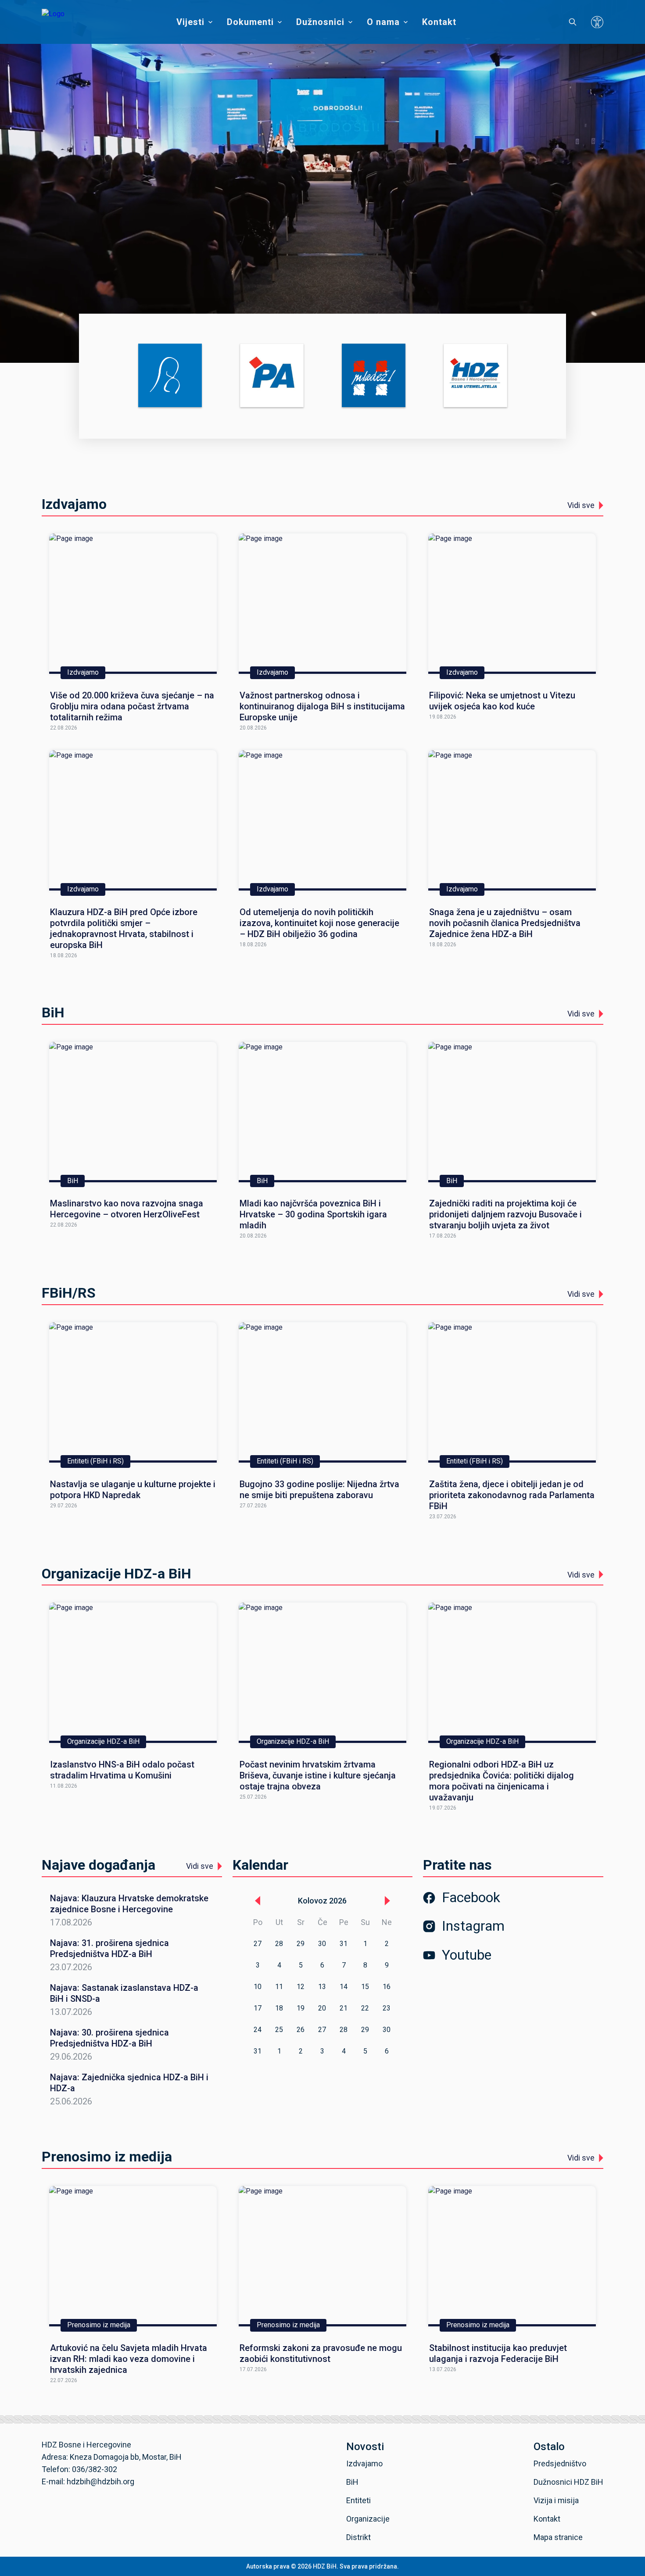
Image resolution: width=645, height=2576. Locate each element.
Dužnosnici (320, 22)
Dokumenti (250, 22)
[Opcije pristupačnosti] (597, 22)
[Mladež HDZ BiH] (374, 376)
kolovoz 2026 (322, 1901)
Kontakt (439, 22)
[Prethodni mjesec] (258, 1901)
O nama (383, 22)
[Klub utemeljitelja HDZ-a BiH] (475, 376)
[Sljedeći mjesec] (387, 1901)
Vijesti (190, 22)
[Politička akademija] (272, 376)
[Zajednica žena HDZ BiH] (170, 376)
